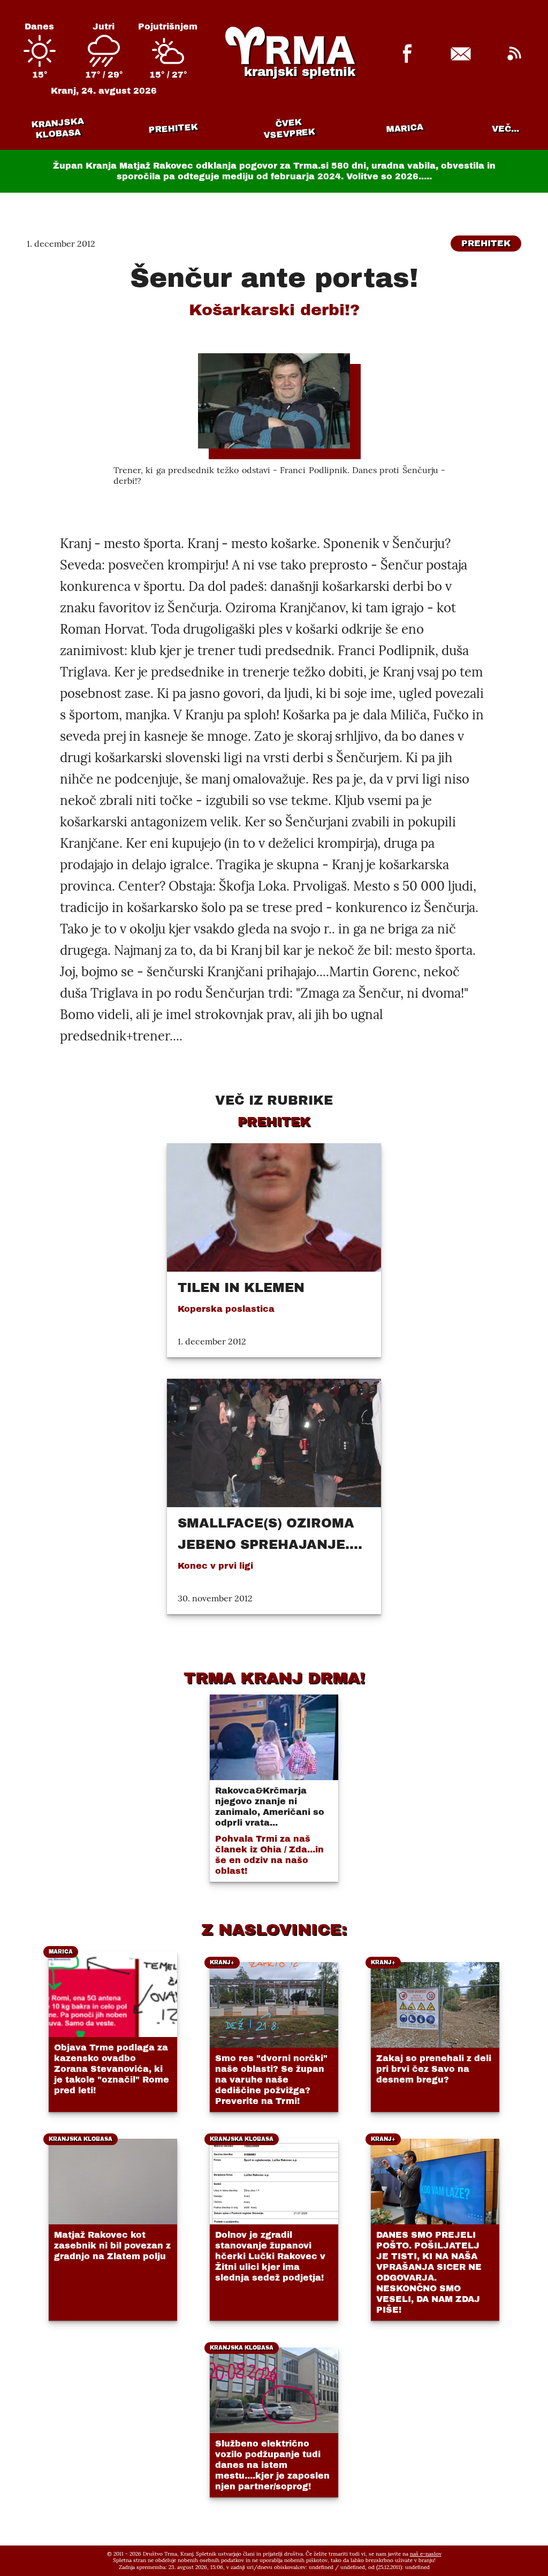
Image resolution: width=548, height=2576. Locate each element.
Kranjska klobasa (58, 128)
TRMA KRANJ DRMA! (274, 1678)
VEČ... (505, 129)
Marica (405, 128)
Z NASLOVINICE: (274, 1929)
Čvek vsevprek (290, 128)
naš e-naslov (426, 2554)
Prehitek (173, 128)
